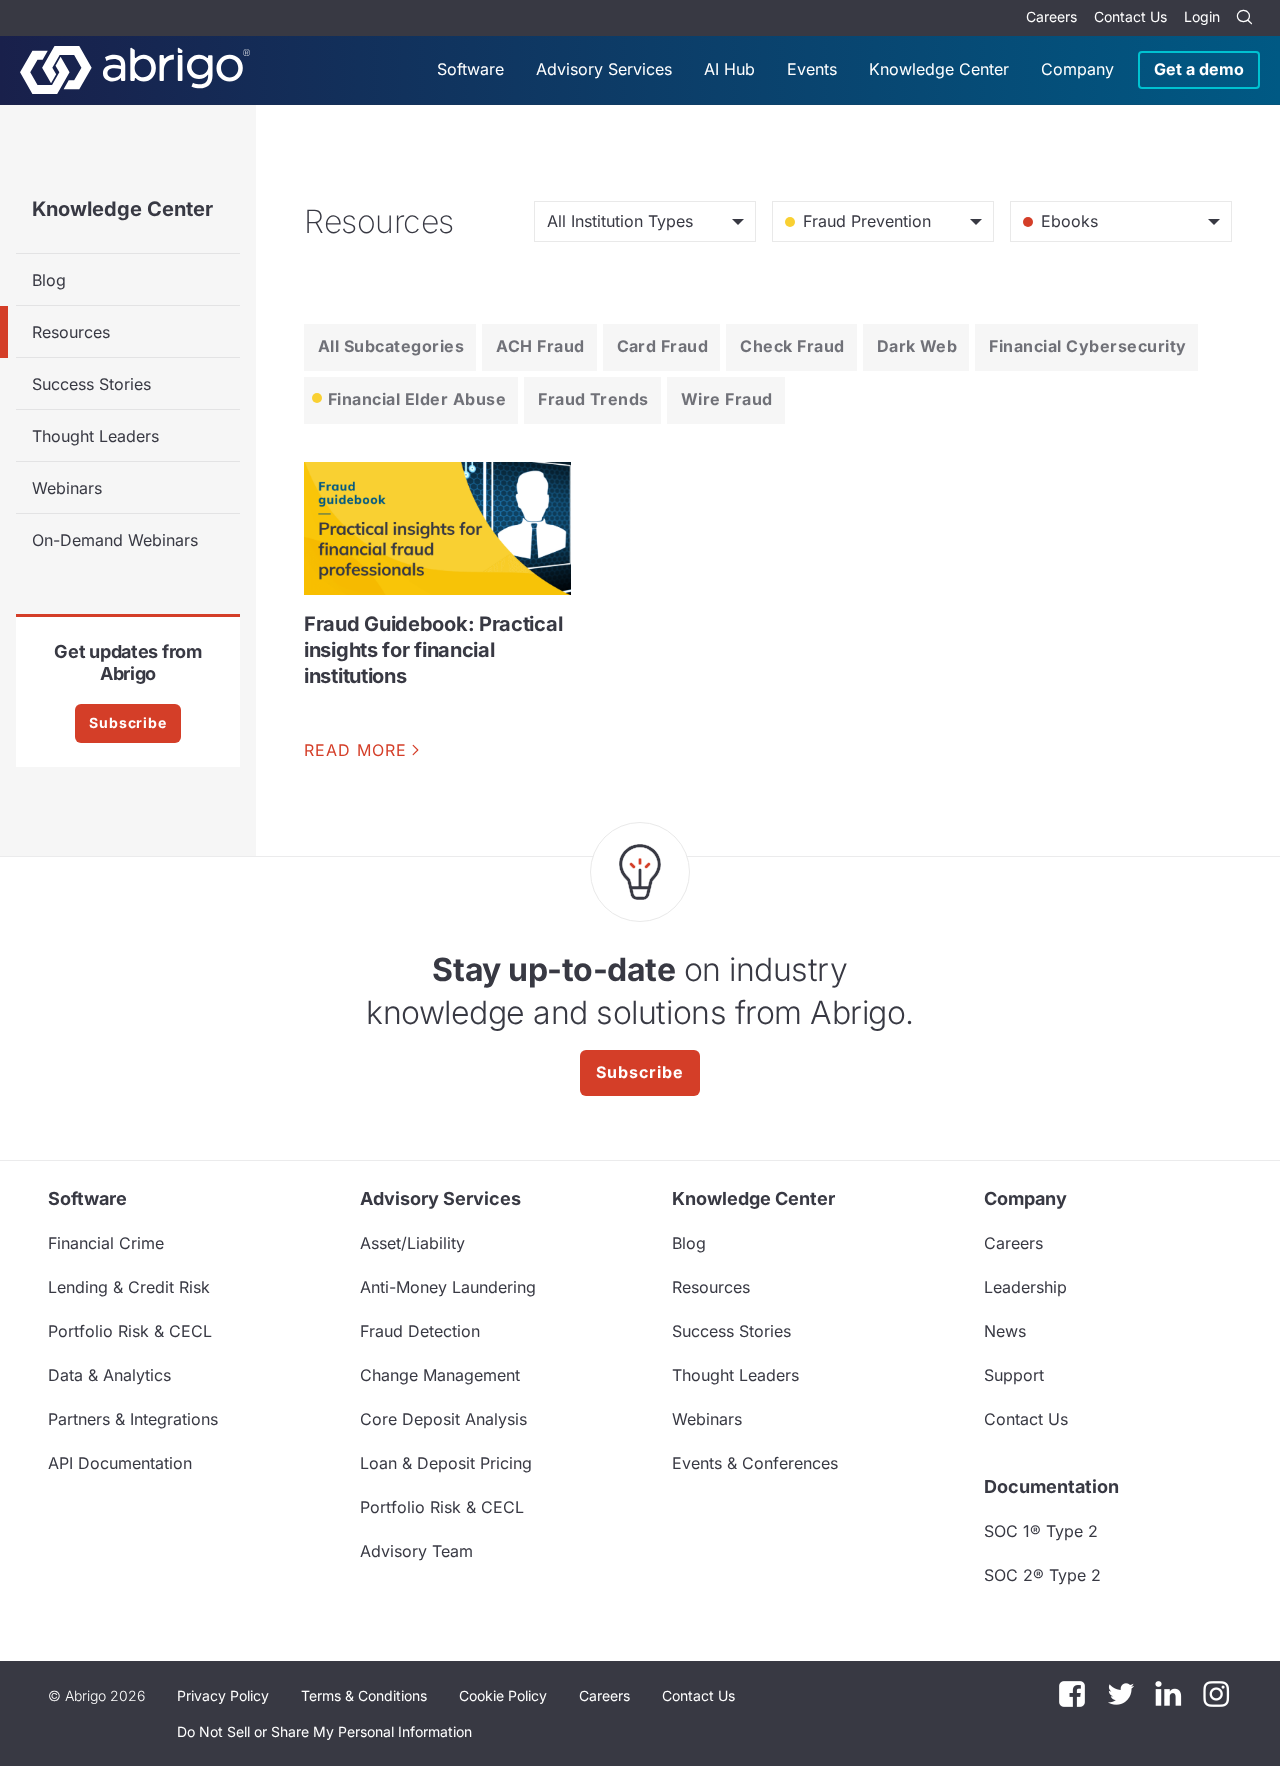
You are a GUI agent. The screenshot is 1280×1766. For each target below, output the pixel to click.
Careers (1051, 16)
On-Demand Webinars (115, 540)
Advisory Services (604, 69)
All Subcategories (391, 346)
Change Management (440, 1375)
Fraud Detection (420, 1331)
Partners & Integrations (133, 1419)
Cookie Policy (503, 1695)
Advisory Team (416, 1551)
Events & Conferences (755, 1463)
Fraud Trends (593, 399)
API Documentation (120, 1463)
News (1005, 1331)
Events (812, 69)
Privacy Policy (223, 1695)
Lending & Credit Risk (129, 1287)
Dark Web (917, 346)
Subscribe (128, 722)
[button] (324, 1732)
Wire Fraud (727, 399)
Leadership (1025, 1287)
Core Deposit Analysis (443, 1419)
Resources (71, 332)
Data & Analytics (109, 1375)
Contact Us (1130, 16)
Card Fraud (663, 346)
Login (1202, 16)
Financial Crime (106, 1243)
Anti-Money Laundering (448, 1287)
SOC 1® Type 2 (1041, 1531)
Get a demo (1199, 69)
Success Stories (91, 384)
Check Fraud (792, 346)
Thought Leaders (95, 436)
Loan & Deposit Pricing (446, 1463)
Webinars (67, 488)
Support (1014, 1375)
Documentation (1051, 1486)
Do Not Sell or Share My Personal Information (324, 1731)
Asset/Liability (412, 1243)
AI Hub (729, 69)
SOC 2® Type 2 (1042, 1575)
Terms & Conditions (364, 1695)
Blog (49, 280)
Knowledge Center (939, 69)
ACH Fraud (540, 346)
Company (1077, 69)
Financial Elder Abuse (417, 399)
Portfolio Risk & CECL (130, 1331)
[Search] (1244, 18)
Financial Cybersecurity (1087, 346)
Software (470, 69)
